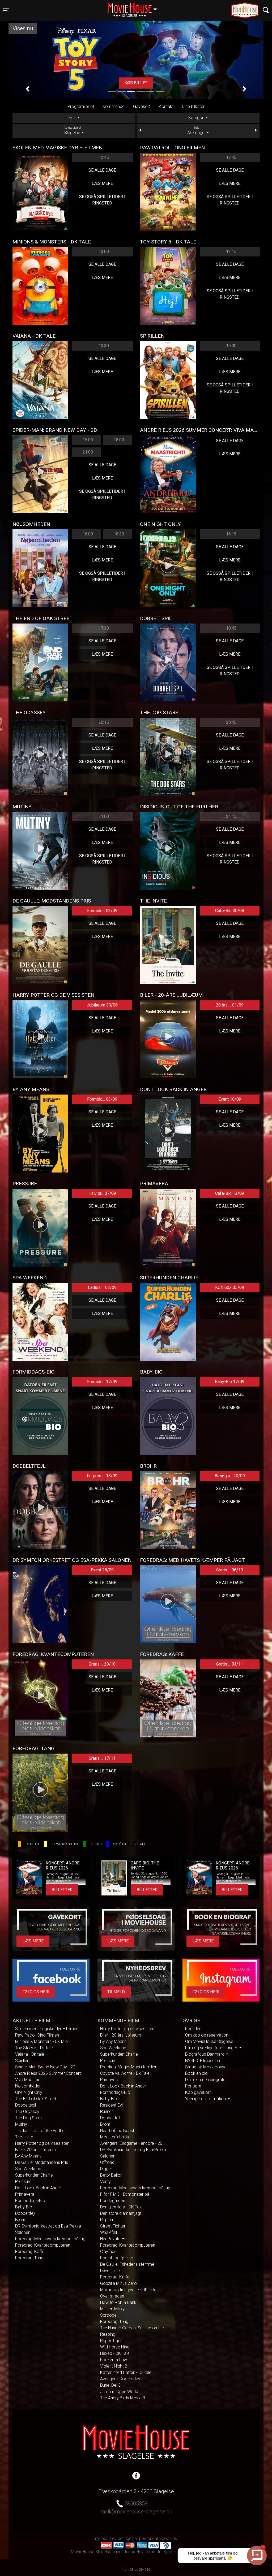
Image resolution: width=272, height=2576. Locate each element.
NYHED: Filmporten (203, 2061)
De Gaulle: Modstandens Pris (42, 2162)
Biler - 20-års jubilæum (36, 2150)
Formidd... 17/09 (102, 1382)
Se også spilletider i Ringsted (102, 200)
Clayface (108, 2252)
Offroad (107, 2162)
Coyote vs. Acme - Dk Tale (125, 2073)
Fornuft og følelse (117, 2258)
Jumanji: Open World (119, 2392)
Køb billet (136, 83)
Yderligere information (206, 2099)
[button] (28, 89)
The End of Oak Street (36, 2099)
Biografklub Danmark (205, 2054)
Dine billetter (193, 106)
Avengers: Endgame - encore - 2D (131, 2143)
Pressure (23, 2181)
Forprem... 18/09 (102, 1476)
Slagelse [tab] (73, 131)
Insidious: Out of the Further (41, 2131)
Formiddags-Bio (30, 2201)
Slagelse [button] (135, 7)
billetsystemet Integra (151, 2552)
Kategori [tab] (196, 118)
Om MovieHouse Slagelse (209, 2041)
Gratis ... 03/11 (230, 1664)
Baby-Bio (24, 2207)
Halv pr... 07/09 (102, 1193)
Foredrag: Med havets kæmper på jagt (51, 2239)
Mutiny (21, 2124)
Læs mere (102, 183)
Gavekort (142, 106)
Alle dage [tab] (196, 131)
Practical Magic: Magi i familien (129, 2067)
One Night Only (29, 2092)
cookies (169, 2538)
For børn (193, 2086)
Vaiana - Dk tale (30, 2054)
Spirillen (22, 2061)
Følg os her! (36, 1992)
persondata (150, 2538)
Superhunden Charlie (34, 2175)
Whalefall (109, 2232)
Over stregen (112, 2296)
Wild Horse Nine (115, 2347)
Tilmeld (116, 1992)
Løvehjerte (110, 2271)
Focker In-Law (114, 2360)
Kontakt (166, 106)
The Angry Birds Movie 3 (123, 2398)
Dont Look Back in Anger (38, 2188)
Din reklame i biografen (206, 2080)
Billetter (62, 1890)
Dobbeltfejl (25, 2213)
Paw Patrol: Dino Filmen (37, 2035)
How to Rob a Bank (118, 2302)
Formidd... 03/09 (102, 911)
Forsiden (193, 2029)
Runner (107, 2111)
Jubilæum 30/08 (102, 1005)
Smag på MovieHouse (206, 2067)
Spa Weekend (28, 2169)
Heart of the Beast (117, 2131)
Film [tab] (72, 118)
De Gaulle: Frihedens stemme (127, 2264)
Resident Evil (112, 2105)
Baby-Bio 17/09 (230, 1382)
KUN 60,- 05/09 (230, 1287)
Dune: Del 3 (110, 2385)
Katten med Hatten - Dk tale (126, 2372)
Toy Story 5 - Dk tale (34, 2048)
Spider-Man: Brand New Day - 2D (45, 2067)
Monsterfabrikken (116, 2137)
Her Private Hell (114, 2239)
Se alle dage (102, 170)
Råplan (107, 2220)
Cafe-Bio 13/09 (230, 1193)
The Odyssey (27, 2111)
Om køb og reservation (207, 2035)
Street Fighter (113, 2226)
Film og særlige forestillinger (212, 2048)
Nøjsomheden (28, 2086)
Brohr (20, 2220)
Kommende (114, 106)
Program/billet (81, 106)
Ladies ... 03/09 (102, 1287)
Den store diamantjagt (121, 2213)
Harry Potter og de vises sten (42, 2143)
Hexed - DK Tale (115, 2353)
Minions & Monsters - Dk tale (41, 2041)
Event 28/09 (102, 1570)
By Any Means (28, 2156)
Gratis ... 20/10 (102, 1664)
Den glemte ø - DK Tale (121, 2207)
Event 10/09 (230, 1099)
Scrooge (108, 2315)
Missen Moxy (112, 2309)
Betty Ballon (111, 2175)
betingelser (128, 2538)
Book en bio (196, 2073)
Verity (105, 2181)
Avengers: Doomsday (120, 2379)
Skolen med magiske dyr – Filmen (47, 2029)
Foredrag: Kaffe (30, 2252)
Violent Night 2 (114, 2366)
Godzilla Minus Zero (118, 2283)
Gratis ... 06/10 (230, 1570)
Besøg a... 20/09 (230, 1476)
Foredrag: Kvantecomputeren (43, 2245)
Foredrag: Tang (29, 2258)
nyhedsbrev (106, 2538)
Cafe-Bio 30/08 (230, 911)
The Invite (24, 2137)
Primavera (25, 2194)
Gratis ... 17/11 (102, 1758)
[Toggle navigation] (266, 10)
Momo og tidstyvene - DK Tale (128, 2290)
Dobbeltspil (25, 2105)
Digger (106, 2169)
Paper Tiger (111, 2341)
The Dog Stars (28, 2118)
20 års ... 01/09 (230, 1005)
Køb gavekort (198, 2092)
